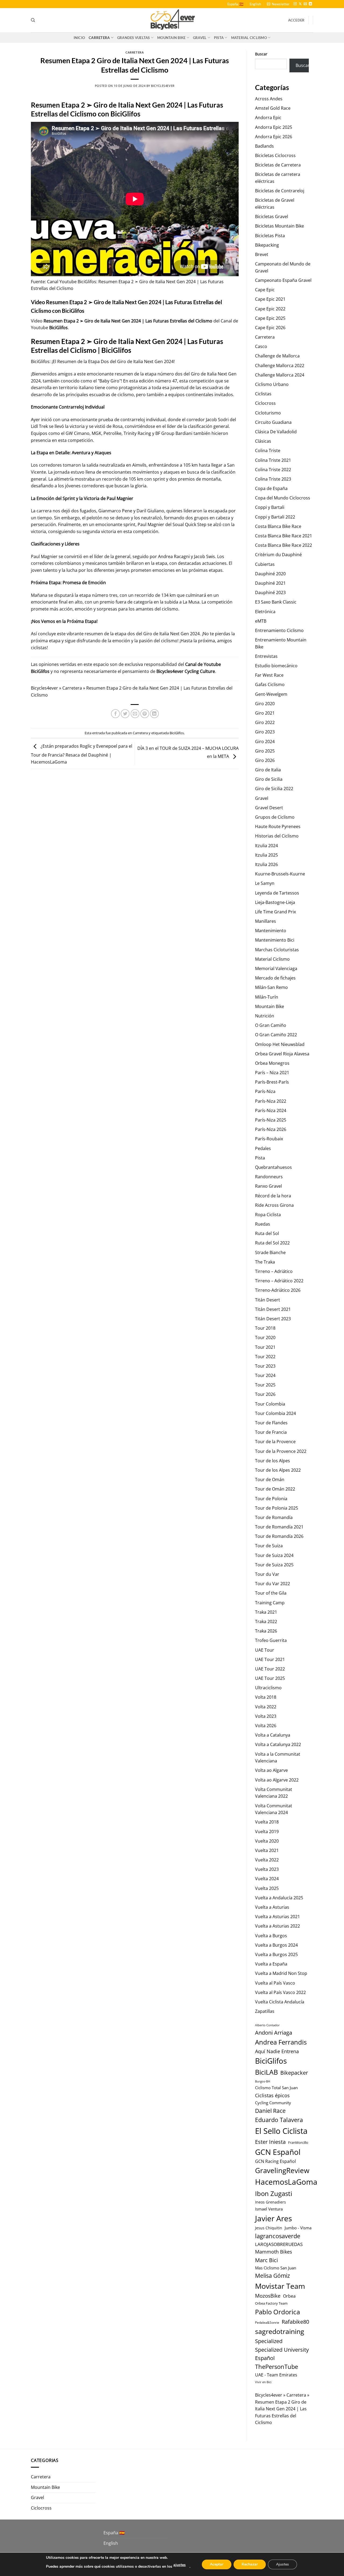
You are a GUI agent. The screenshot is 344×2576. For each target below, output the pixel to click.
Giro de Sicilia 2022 (274, 789)
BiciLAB (266, 2072)
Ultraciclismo (268, 1688)
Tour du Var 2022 (273, 1584)
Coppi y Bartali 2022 (275, 517)
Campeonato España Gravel (283, 280)
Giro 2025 (265, 751)
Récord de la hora (273, 1196)
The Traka (265, 1262)
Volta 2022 (266, 1707)
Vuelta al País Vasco (275, 1983)
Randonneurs (269, 1177)
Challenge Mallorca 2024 (280, 375)
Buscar (261, 54)
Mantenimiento (271, 931)
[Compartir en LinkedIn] (154, 714)
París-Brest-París (272, 1082)
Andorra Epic (268, 118)
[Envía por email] (135, 714)
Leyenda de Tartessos (277, 893)
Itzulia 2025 (266, 855)
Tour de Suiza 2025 (274, 1565)
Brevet (262, 254)
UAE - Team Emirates (276, 2375)
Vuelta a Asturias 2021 (277, 1917)
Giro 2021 (265, 713)
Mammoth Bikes (274, 2252)
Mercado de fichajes (275, 978)
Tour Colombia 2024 (275, 1413)
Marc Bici (266, 2260)
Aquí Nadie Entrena (277, 2051)
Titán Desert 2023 (273, 1319)
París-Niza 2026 (271, 1129)
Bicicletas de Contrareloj (280, 191)
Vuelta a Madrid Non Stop (281, 1973)
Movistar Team (280, 2286)
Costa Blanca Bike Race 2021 (284, 536)
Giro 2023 (265, 732)
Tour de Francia (271, 1432)
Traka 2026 (266, 1631)
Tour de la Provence (275, 1442)
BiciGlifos (58, 328)
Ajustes (282, 2564)
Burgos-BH (263, 2081)
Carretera (99, 38)
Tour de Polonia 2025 (277, 1508)
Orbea (289, 2296)
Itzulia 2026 (266, 864)
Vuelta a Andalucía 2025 (279, 1898)
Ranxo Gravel (268, 1186)
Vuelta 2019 (267, 1832)
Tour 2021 (265, 1347)
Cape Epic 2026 (270, 328)
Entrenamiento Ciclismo (279, 630)
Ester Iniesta (270, 2142)
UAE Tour (265, 1650)
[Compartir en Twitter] (125, 714)
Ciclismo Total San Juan (276, 2088)
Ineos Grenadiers (270, 2202)
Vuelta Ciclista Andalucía (280, 2002)
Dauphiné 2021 (270, 583)
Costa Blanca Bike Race (278, 526)
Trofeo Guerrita (271, 1640)
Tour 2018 (265, 1328)
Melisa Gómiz (273, 2276)
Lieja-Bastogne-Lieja (275, 902)
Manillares (266, 921)
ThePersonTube (277, 2367)
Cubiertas (265, 564)
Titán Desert (268, 1300)
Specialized (269, 2341)
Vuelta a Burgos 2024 (276, 1945)
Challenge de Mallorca (277, 356)
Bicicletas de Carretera (278, 165)
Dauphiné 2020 (270, 574)
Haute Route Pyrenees (278, 826)
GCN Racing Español (275, 2161)
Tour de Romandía (274, 1517)
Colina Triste (268, 450)
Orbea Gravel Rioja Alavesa (282, 1054)
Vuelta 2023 (267, 1869)
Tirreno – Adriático (274, 1271)
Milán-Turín (267, 997)
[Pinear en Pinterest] (145, 714)
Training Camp (270, 1603)
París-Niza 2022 (271, 1101)
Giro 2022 (265, 722)
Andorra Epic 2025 (274, 127)
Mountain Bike (171, 38)
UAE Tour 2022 (270, 1669)
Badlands (264, 146)
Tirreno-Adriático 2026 (278, 1290)
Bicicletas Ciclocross (275, 155)
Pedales (263, 1148)
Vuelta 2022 (267, 1860)
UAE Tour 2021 (270, 1659)
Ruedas (263, 1224)
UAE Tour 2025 (270, 1678)
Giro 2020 (265, 704)
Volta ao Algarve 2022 (277, 1780)
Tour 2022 (265, 1357)
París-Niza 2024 (271, 1110)
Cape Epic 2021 (270, 299)
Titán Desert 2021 (273, 1309)
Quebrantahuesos (273, 1167)
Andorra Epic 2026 (274, 137)
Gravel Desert (269, 808)
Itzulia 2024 (266, 846)
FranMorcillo (298, 2142)
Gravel (200, 38)
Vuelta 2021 (267, 1850)
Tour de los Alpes (273, 1461)
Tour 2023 (265, 1366)
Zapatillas (265, 2011)
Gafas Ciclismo (270, 684)
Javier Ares (273, 2218)
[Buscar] (33, 20)
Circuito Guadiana (273, 422)
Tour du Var (267, 1574)
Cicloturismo (268, 413)
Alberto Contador (267, 2025)
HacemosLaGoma (286, 2182)
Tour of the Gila (271, 1593)
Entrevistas (266, 656)
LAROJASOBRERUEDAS (279, 2244)
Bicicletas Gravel (272, 217)
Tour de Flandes (271, 1423)
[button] (278, 4)
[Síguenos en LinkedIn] (310, 4)
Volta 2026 (266, 1726)
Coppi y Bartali (270, 507)
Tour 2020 (265, 1337)
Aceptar (217, 2564)
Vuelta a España (271, 1964)
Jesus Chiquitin (269, 2228)
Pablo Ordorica (277, 2312)
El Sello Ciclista (281, 2131)
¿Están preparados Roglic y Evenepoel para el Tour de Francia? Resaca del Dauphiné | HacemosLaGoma (82, 754)
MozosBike (268, 2296)
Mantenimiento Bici (275, 940)
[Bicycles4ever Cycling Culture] (172, 20)
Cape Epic (265, 290)
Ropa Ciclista (268, 1215)
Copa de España (271, 488)
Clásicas (263, 441)
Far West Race (269, 675)
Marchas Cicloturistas (277, 950)
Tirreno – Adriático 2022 (279, 1281)
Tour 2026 (265, 1394)
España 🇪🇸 (235, 4)
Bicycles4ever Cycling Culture (186, 671)
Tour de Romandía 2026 (279, 1536)
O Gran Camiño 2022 (276, 1035)
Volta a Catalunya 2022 (278, 1744)
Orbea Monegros (272, 1063)
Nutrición (265, 1016)
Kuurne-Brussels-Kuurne (280, 874)
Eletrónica (265, 612)
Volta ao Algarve (271, 1770)
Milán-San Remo (271, 987)
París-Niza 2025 (271, 1120)
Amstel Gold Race (273, 108)
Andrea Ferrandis (281, 2042)
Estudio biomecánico (276, 666)
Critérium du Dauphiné (278, 555)
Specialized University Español (282, 2354)
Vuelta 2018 (267, 1822)
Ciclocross (265, 403)
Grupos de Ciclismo (275, 817)
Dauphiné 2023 (270, 592)
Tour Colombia (270, 1404)
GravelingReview (282, 2170)
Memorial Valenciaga (276, 968)
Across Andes (269, 99)
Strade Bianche (270, 1252)
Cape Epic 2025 (270, 318)
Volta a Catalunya (273, 1735)
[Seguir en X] (300, 4)
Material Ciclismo (249, 38)
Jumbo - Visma (298, 2228)
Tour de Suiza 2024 (274, 1555)
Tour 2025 (265, 1385)
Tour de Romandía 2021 (279, 1527)
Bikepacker (294, 2073)
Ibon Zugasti (274, 2193)
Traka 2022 (266, 1621)
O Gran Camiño (271, 1025)
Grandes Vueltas (134, 38)
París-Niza (265, 1091)
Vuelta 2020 (267, 1841)
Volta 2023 (266, 1716)
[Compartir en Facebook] (115, 714)
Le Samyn (265, 883)
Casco (261, 346)
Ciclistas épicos (272, 2095)
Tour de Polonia (271, 1499)
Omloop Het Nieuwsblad (280, 1044)
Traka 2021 (266, 1612)
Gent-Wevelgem (271, 694)
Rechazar (250, 2564)
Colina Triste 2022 (273, 470)
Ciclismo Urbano (272, 384)
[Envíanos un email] (305, 4)
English (255, 4)
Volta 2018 (266, 1697)
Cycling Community (273, 2103)
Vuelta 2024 (267, 1879)
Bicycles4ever (163, 86)
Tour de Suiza (269, 1546)
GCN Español (278, 2152)
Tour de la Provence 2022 (281, 1451)
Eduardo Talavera (279, 2120)
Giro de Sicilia (269, 779)
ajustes (180, 2565)
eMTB (261, 621)
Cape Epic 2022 (270, 309)
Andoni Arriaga (274, 2032)
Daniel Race (270, 2111)
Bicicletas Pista (270, 236)
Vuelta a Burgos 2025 (276, 1954)
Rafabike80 (295, 2322)
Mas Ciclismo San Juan (276, 2268)
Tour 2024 (265, 1375)
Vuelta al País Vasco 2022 (280, 1992)
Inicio (79, 38)
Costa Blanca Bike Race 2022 (284, 545)
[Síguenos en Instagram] (295, 4)
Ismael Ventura (269, 2209)
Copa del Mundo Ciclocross (283, 498)
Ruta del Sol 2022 (272, 1243)
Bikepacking (267, 245)
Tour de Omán (270, 1479)
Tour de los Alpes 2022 (278, 1470)
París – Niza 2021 (272, 1073)
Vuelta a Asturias (272, 1907)
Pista (219, 38)
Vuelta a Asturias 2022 (277, 1926)
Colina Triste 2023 (273, 479)
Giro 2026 (265, 760)
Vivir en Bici (263, 2382)
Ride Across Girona (274, 1205)
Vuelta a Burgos (271, 1936)
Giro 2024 (265, 741)
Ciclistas (263, 394)
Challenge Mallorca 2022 (280, 366)
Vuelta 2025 (267, 1888)
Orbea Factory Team (271, 2303)
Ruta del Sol (267, 1233)
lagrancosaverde (278, 2236)
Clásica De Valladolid (276, 432)
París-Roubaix (269, 1139)
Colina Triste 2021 (273, 460)
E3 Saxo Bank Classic (276, 602)
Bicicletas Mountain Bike (279, 226)
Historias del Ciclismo (277, 836)
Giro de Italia (268, 770)
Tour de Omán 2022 (275, 1489)
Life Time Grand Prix (275, 912)
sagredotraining (280, 2331)
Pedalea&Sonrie (267, 2323)
